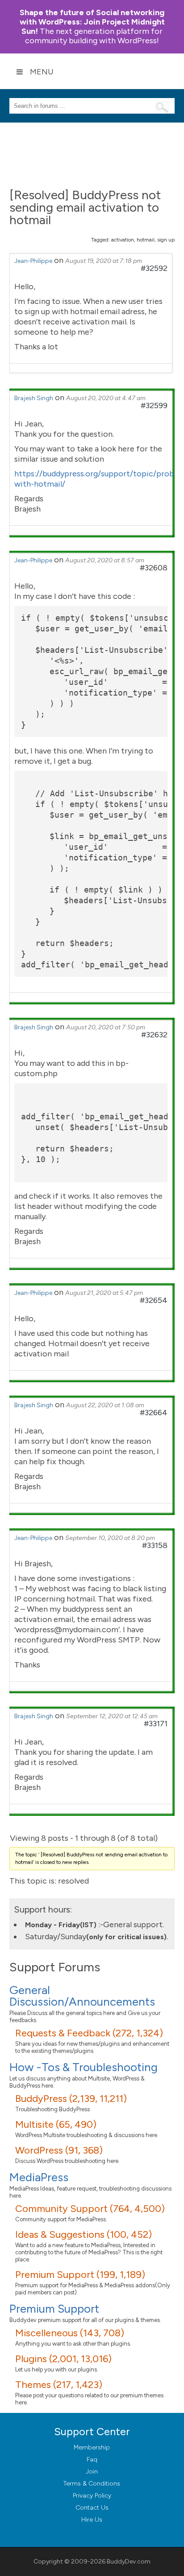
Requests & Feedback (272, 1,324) (89, 2033)
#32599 (154, 405)
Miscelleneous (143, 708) (70, 2333)
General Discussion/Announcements (82, 1996)
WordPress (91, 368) (59, 2150)
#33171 (156, 1724)
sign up (166, 240)
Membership (92, 2447)
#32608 (154, 568)
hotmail (146, 240)
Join (92, 2472)
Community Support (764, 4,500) (90, 2209)
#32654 (154, 1300)
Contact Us (92, 2508)
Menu (42, 72)
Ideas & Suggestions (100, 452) (84, 2234)
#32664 (154, 1413)
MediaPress (39, 2177)
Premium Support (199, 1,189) (80, 2275)
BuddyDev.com (129, 2562)
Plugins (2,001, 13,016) (63, 2359)
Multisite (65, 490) (56, 2124)
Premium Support (54, 2309)
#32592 (154, 268)
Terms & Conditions (92, 2484)
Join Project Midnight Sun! (92, 22)
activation (123, 240)
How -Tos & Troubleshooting (84, 2067)
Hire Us (92, 2520)
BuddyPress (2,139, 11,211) (71, 2099)
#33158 (155, 1545)
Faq (92, 2459)
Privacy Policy (92, 2496)
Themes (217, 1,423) (59, 2385)
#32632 (154, 1035)
